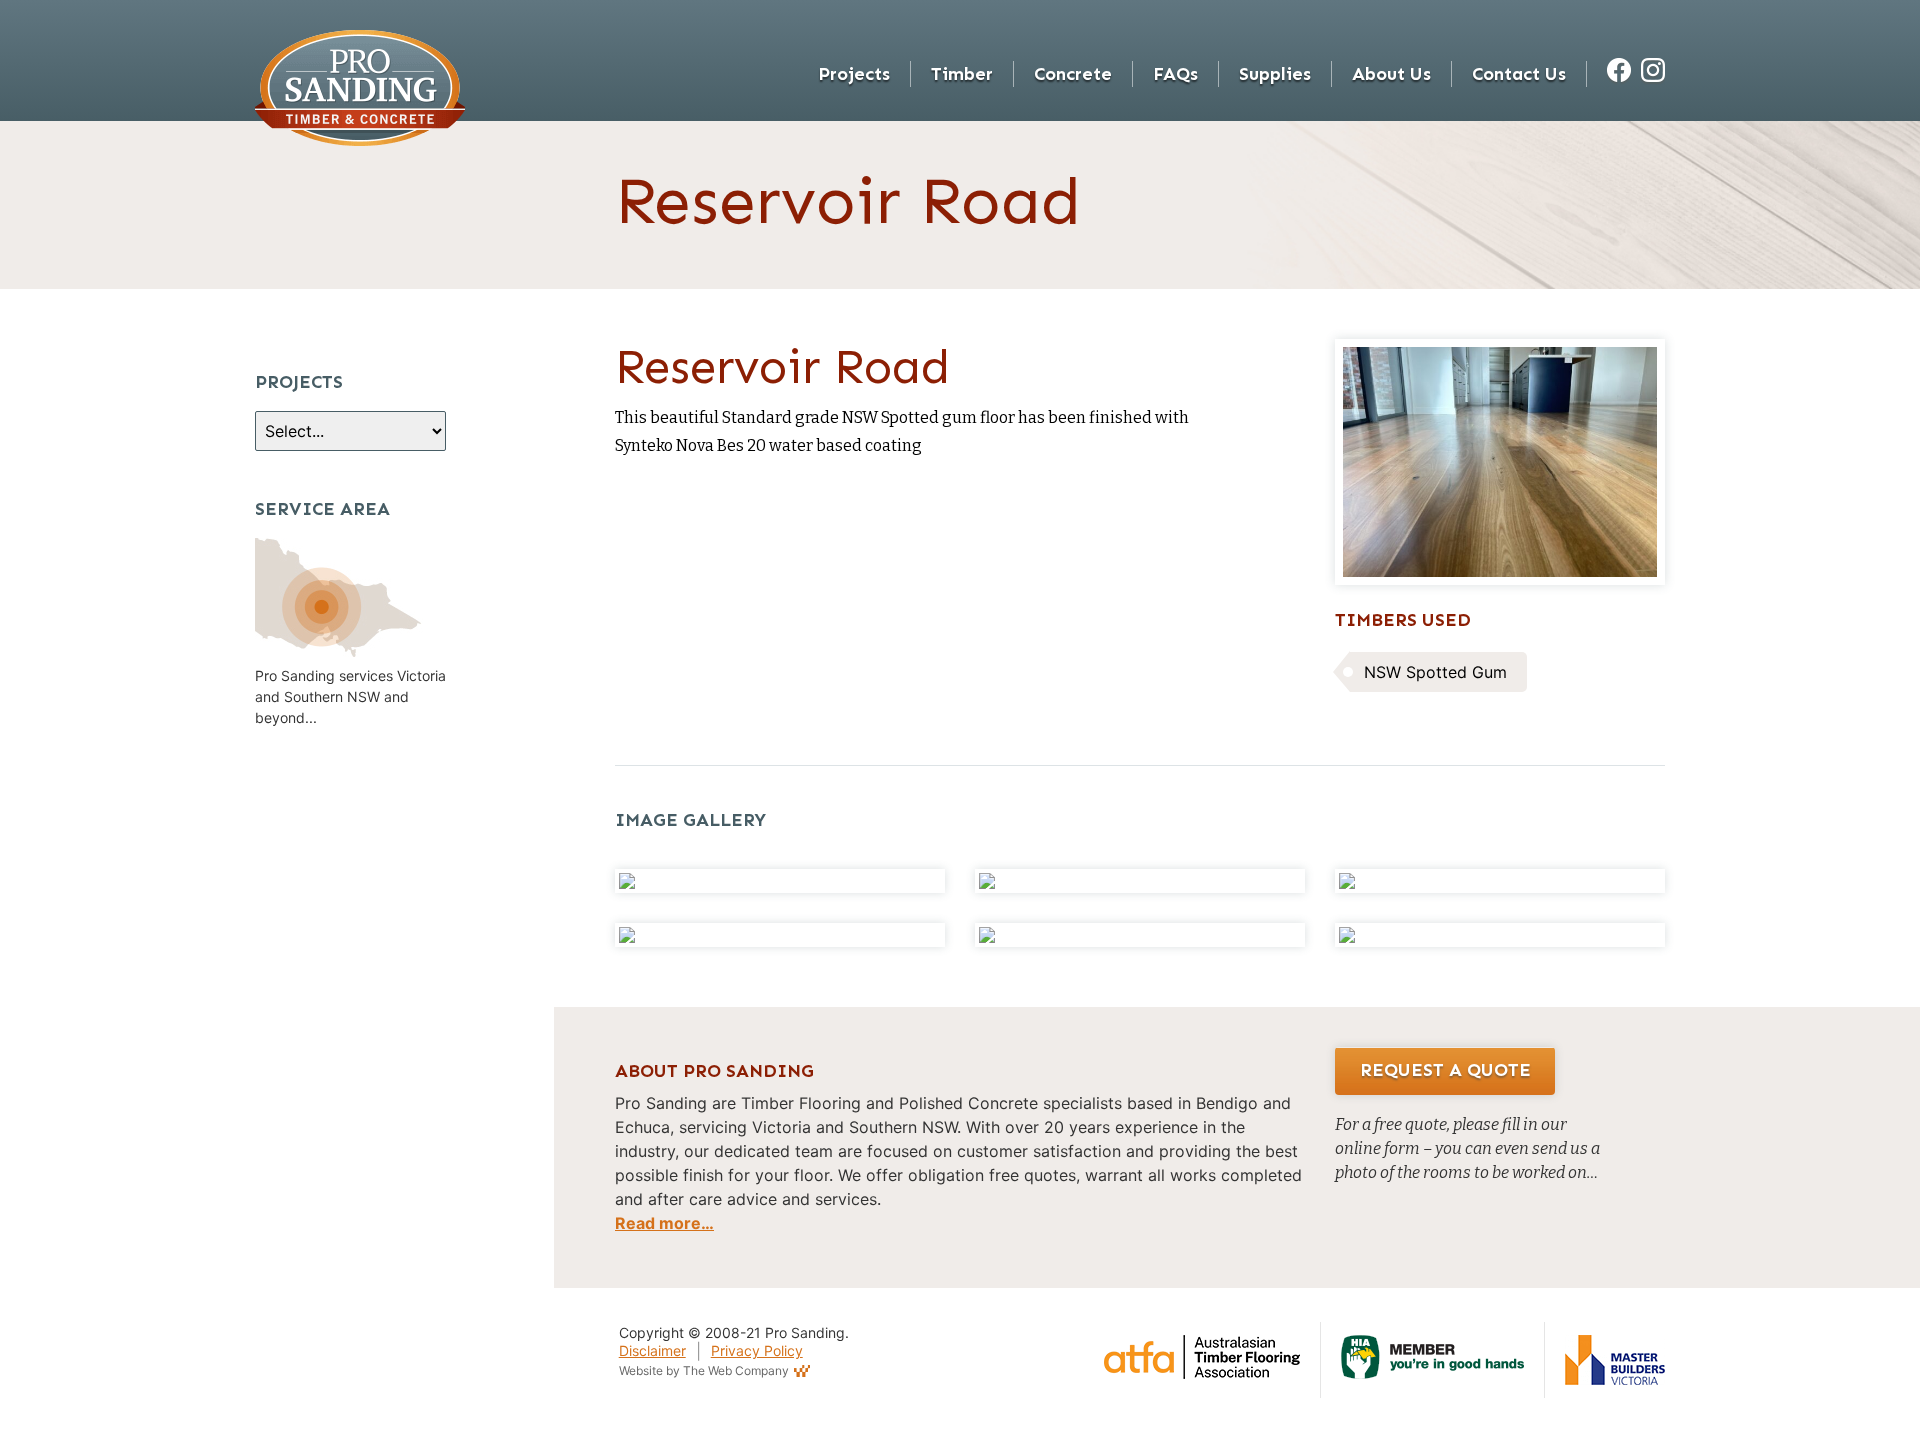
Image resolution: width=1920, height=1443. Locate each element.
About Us (1391, 74)
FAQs (1175, 74)
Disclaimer (652, 1351)
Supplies (1275, 74)
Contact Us (1519, 74)
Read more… (664, 1223)
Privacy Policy (757, 1351)
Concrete (1073, 74)
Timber (962, 74)
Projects (854, 74)
